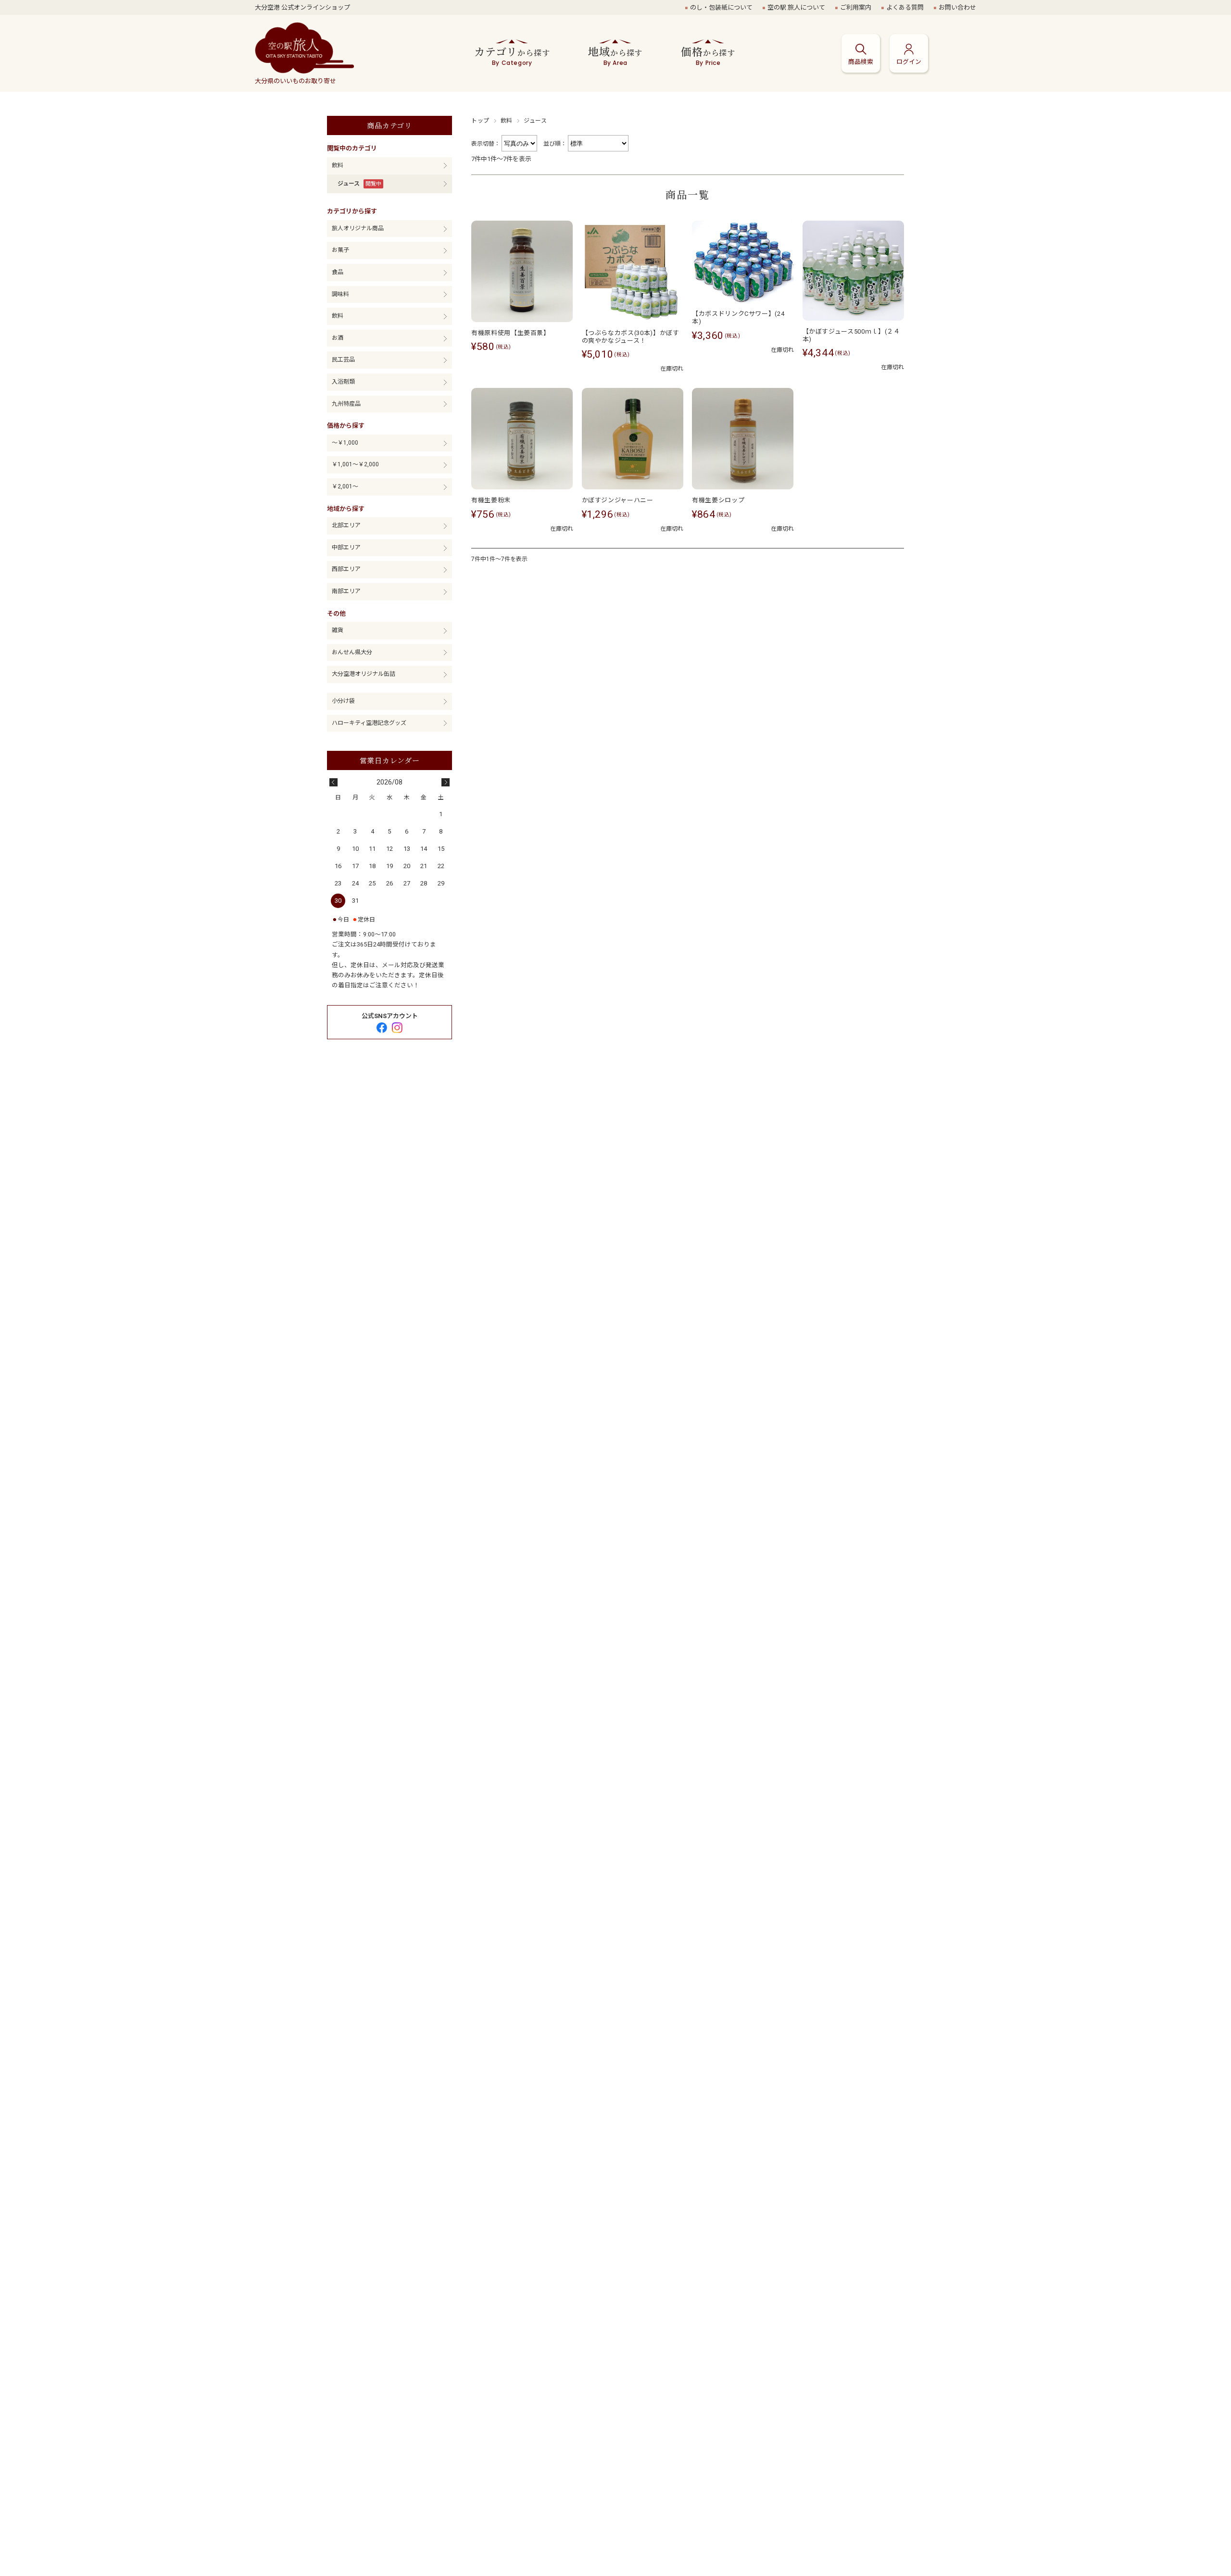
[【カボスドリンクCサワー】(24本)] (743, 262)
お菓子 (340, 250)
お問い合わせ (957, 7)
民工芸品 (343, 360)
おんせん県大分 (352, 652)
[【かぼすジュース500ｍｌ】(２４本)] (854, 271)
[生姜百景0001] (522, 271)
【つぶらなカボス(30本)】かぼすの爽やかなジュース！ (631, 337)
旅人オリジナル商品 (358, 228)
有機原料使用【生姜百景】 (511, 333)
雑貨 (338, 630)
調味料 (340, 294)
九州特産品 (346, 404)
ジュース (349, 184)
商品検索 (861, 62)
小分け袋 (343, 701)
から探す (512, 55)
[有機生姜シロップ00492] (743, 439)
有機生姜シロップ (718, 500)
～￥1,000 (345, 443)
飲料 (507, 121)
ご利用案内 (856, 7)
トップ (480, 121)
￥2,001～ (345, 486)
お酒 (338, 338)
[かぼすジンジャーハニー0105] (633, 439)
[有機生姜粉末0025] (522, 439)
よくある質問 (905, 7)
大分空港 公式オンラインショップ (302, 7)
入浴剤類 (343, 382)
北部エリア (346, 525)
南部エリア (346, 591)
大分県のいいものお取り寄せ (295, 81)
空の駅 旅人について (796, 7)
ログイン (909, 62)
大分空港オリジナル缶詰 (364, 674)
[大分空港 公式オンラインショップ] (304, 49)
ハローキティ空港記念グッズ (369, 723)
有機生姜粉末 (491, 500)
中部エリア (346, 548)
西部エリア (346, 569)
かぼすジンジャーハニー (618, 500)
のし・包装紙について (721, 7)
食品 (338, 272)
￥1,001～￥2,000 (355, 464)
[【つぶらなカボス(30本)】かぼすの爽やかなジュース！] (633, 271)
